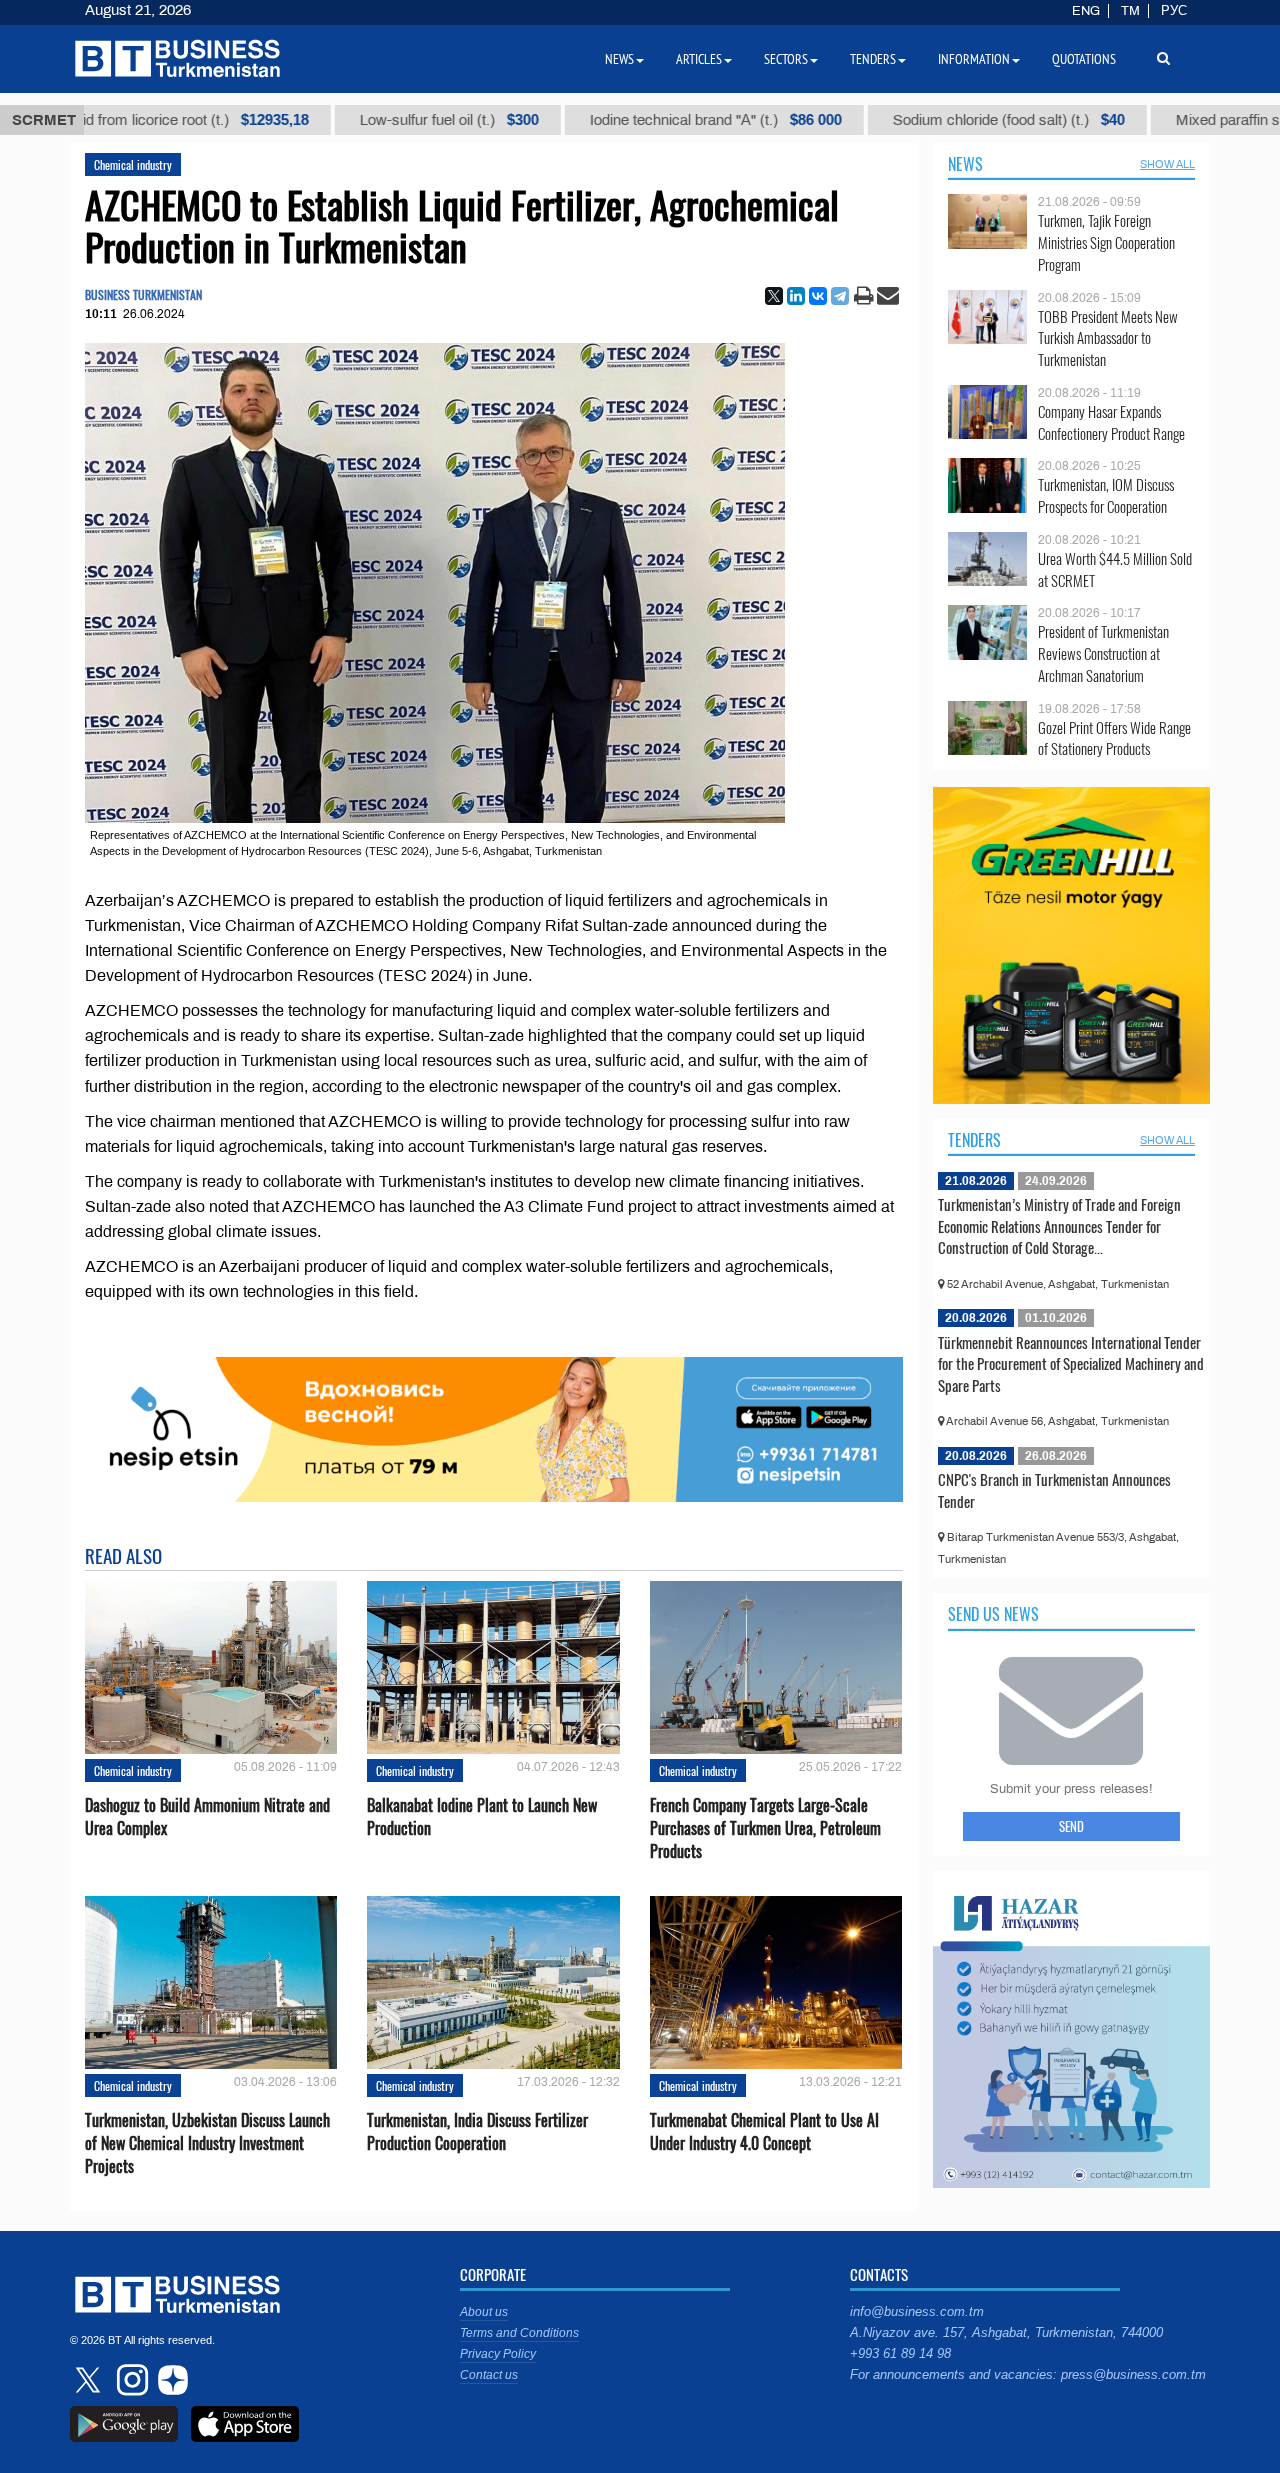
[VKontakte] (818, 296)
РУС (1174, 11)
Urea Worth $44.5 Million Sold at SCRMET (1115, 569)
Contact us (489, 2375)
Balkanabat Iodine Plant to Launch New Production (482, 1817)
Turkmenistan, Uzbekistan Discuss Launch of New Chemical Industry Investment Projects (207, 2143)
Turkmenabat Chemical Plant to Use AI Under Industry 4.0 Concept (764, 2132)
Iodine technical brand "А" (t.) (652, 120)
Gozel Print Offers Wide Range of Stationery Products (1114, 738)
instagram (130, 2380)
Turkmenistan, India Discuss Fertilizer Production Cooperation (477, 2132)
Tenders (974, 1140)
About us (484, 2312)
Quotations (1084, 59)
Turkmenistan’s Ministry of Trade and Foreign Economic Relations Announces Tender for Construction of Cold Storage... (1059, 1225)
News (965, 164)
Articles (699, 59)
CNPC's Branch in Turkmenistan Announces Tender (1054, 1490)
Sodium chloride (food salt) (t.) (945, 120)
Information (974, 59)
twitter (90, 2380)
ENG (1086, 11)
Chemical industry (133, 164)
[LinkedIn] (796, 296)
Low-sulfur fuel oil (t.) (385, 120)
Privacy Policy (498, 2354)
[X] (774, 296)
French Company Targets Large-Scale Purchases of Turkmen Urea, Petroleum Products (765, 1828)
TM (1130, 11)
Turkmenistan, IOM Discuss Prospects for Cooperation (1106, 495)
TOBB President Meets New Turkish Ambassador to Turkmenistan (1108, 338)
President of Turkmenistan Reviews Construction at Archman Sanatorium (1103, 653)
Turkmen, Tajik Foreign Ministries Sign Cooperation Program (1106, 242)
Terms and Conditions (519, 2333)
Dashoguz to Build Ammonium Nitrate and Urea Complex (207, 1817)
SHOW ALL (1167, 164)
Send (1071, 1826)
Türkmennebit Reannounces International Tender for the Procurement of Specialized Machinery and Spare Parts (1071, 1363)
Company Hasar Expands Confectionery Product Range (1111, 422)
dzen (170, 2380)
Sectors (786, 59)
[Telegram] (840, 296)
